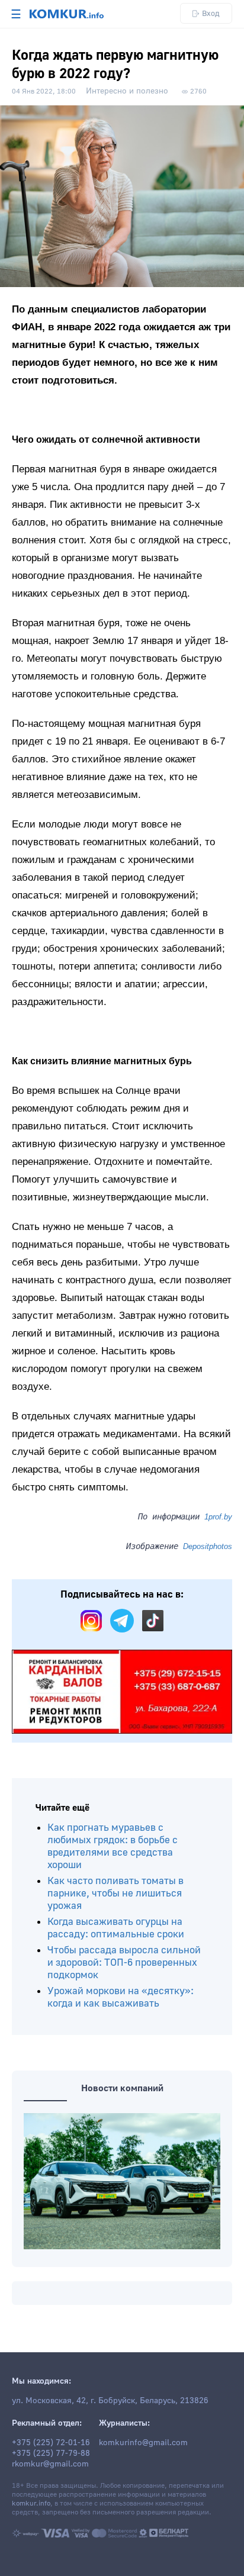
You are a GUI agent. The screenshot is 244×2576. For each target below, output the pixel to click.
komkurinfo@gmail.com (143, 2443)
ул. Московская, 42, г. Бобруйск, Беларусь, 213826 (110, 2401)
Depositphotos (208, 1546)
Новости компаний (122, 2088)
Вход (211, 13)
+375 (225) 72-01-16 (51, 2443)
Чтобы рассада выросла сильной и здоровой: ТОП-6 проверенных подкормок (124, 1962)
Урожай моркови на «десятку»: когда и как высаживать (121, 1997)
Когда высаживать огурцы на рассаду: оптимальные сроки (116, 1928)
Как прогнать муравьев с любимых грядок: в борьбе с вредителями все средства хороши (113, 1846)
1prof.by (218, 1517)
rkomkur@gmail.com (50, 2464)
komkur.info (31, 2503)
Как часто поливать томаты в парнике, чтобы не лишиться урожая (115, 1893)
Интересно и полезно (127, 91)
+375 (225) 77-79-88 (51, 2453)
